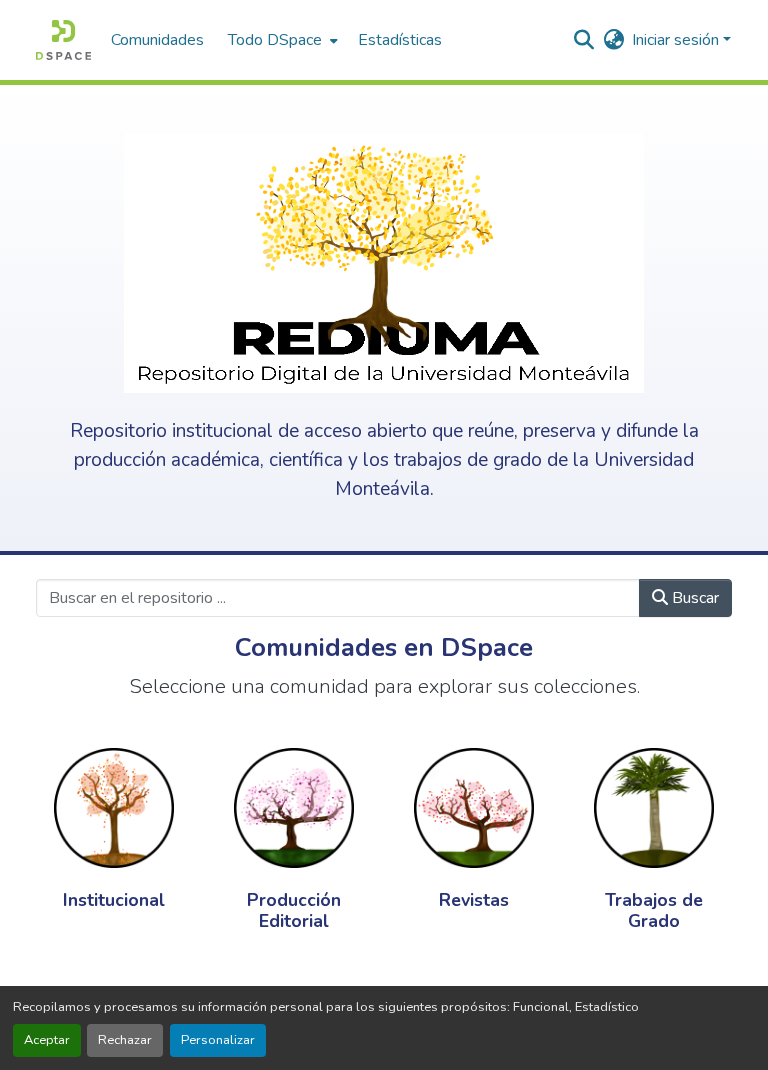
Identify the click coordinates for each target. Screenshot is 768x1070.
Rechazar (125, 1040)
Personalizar (218, 1040)
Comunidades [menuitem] (157, 40)
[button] (63, 40)
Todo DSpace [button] (275, 40)
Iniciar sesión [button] (677, 40)
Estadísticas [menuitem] (400, 40)
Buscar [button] (693, 598)
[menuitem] (281, 40)
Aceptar (47, 1040)
